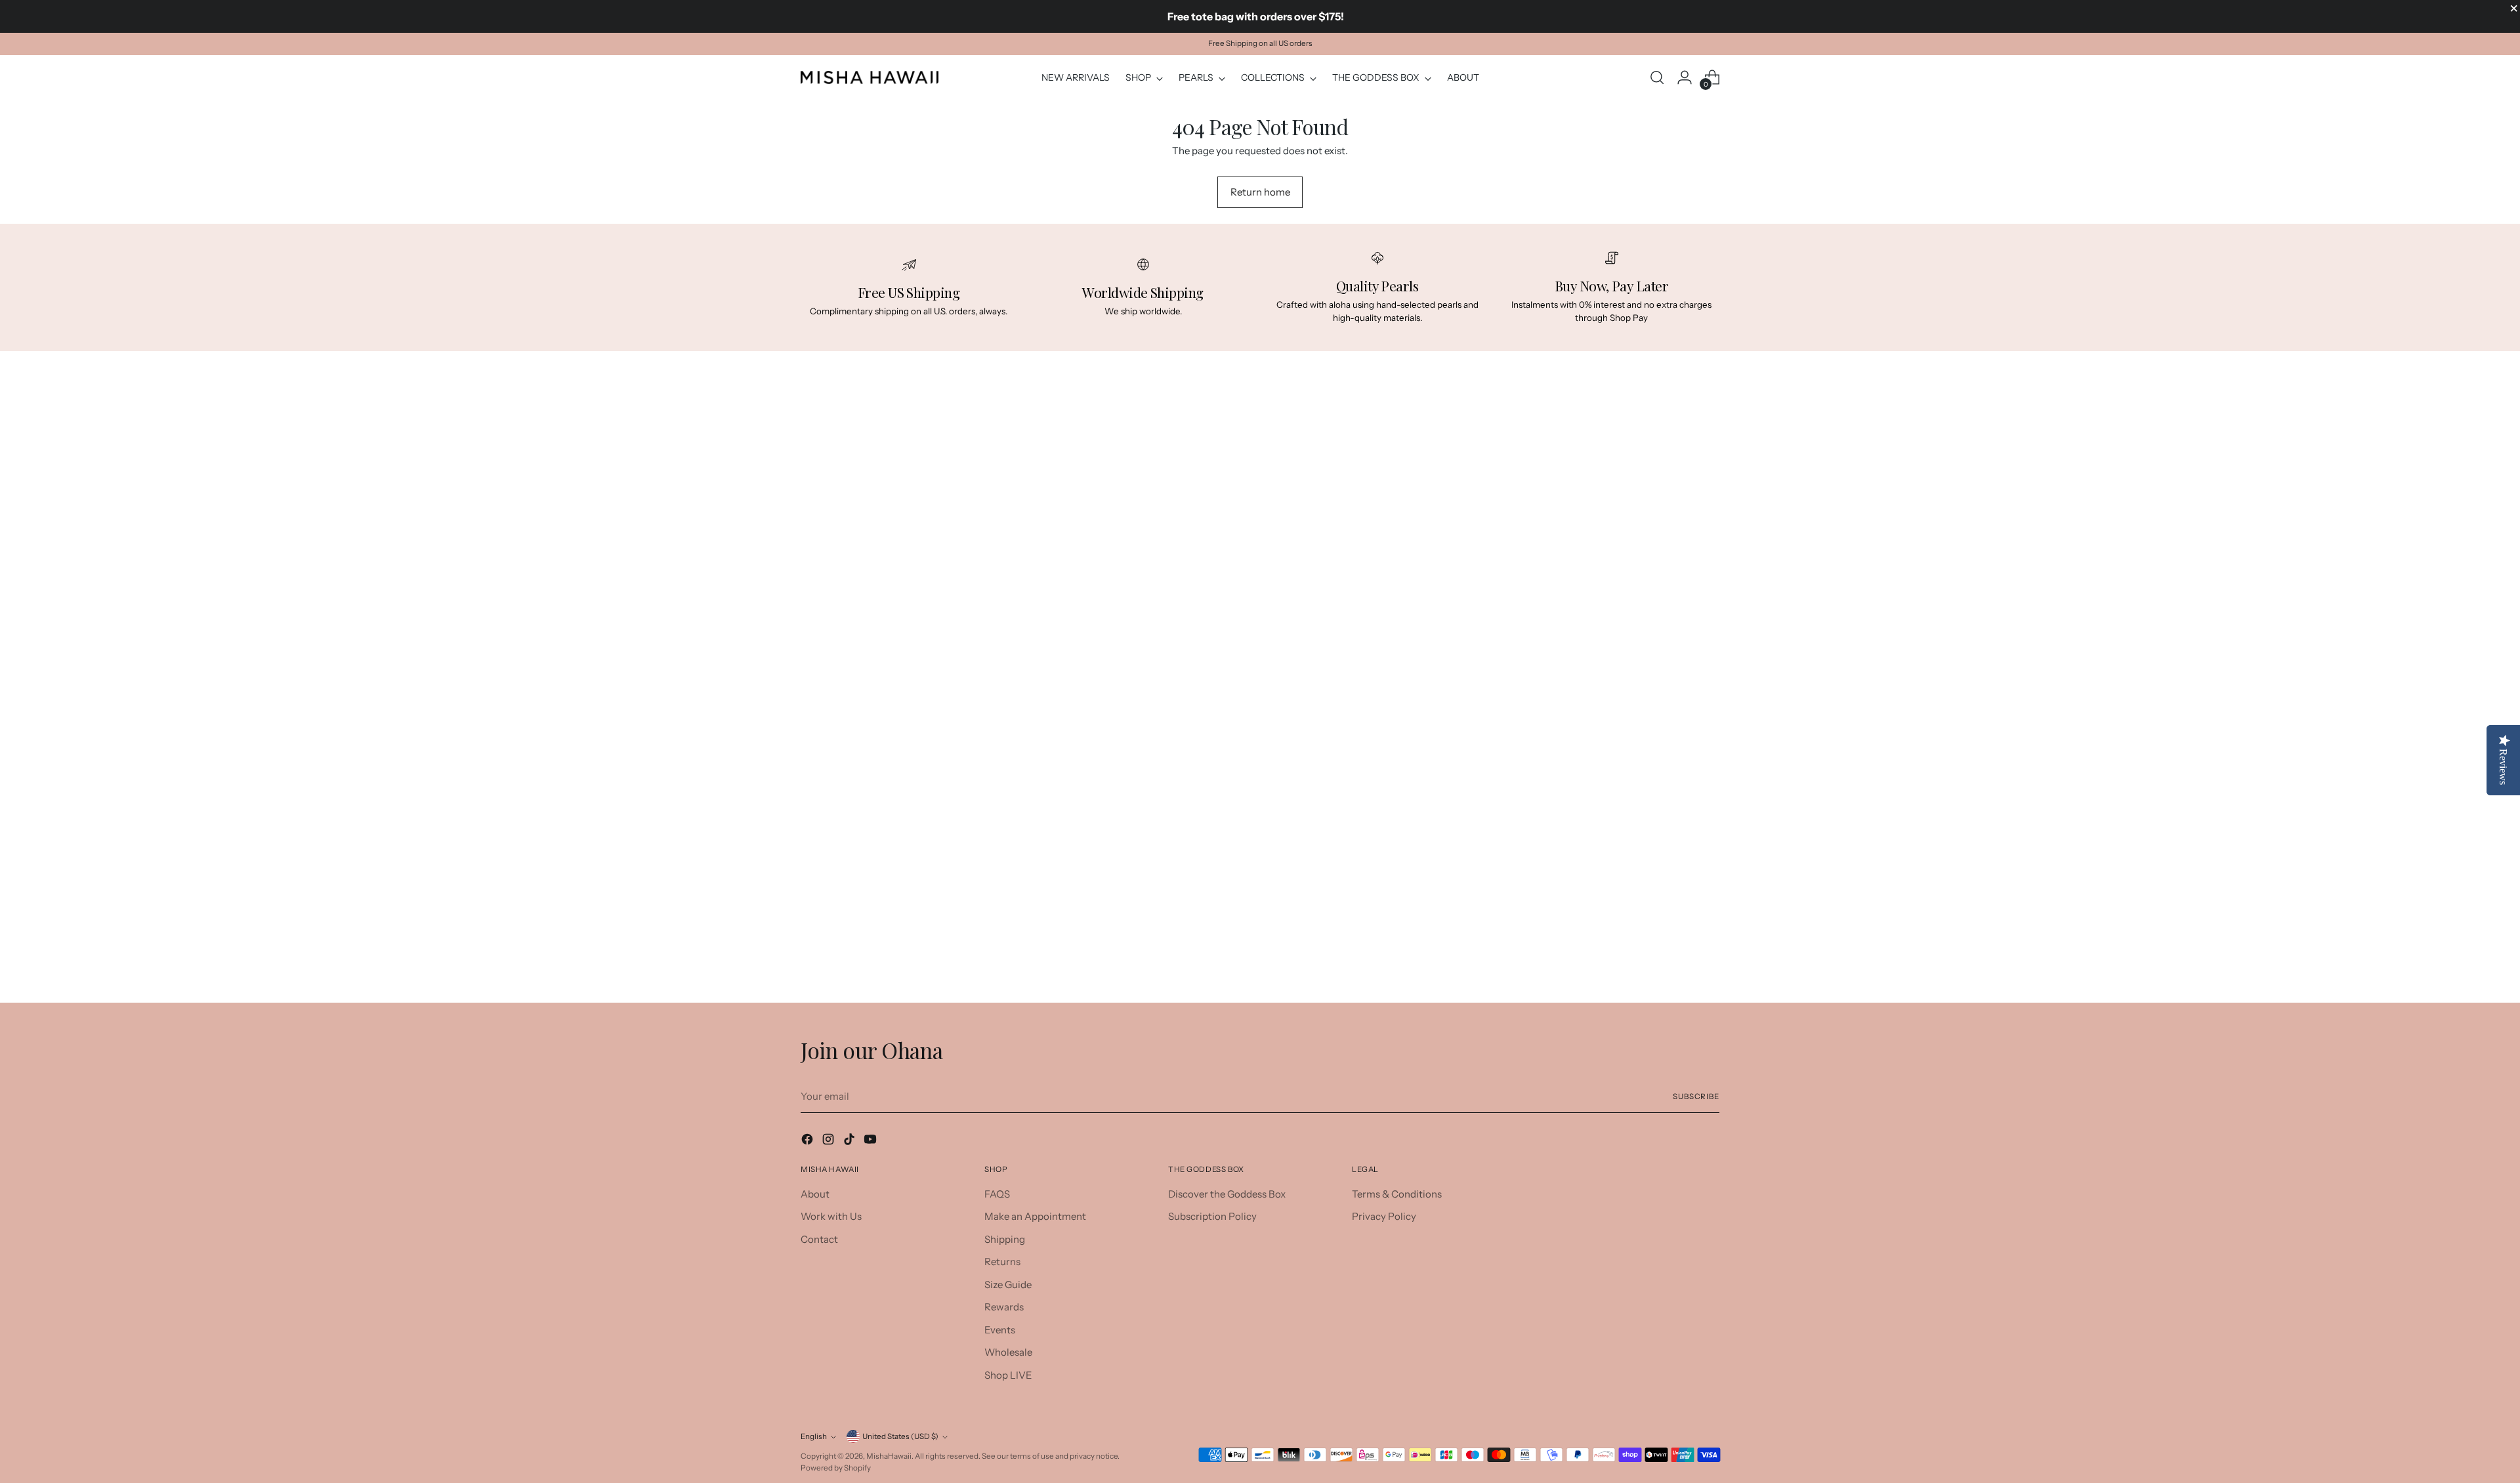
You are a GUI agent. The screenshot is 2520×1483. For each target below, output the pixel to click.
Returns (1002, 1262)
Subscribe (1696, 1097)
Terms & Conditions (1397, 1194)
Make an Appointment (1035, 1216)
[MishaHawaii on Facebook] (808, 1141)
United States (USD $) (900, 1436)
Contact (819, 1239)
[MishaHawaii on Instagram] (829, 1141)
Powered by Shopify (836, 1468)
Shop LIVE (1008, 1375)
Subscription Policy (1212, 1216)
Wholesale (1008, 1352)
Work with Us (831, 1216)
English (814, 1436)
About (815, 1194)
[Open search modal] (1657, 77)
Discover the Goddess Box (1227, 1194)
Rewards (1004, 1307)
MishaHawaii (889, 1456)
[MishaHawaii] (870, 77)
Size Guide (1008, 1285)
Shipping (1005, 1239)
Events (1000, 1330)
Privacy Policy (1384, 1216)
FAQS (997, 1194)
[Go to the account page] (1685, 77)
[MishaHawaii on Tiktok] (850, 1141)
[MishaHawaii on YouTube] (871, 1141)
